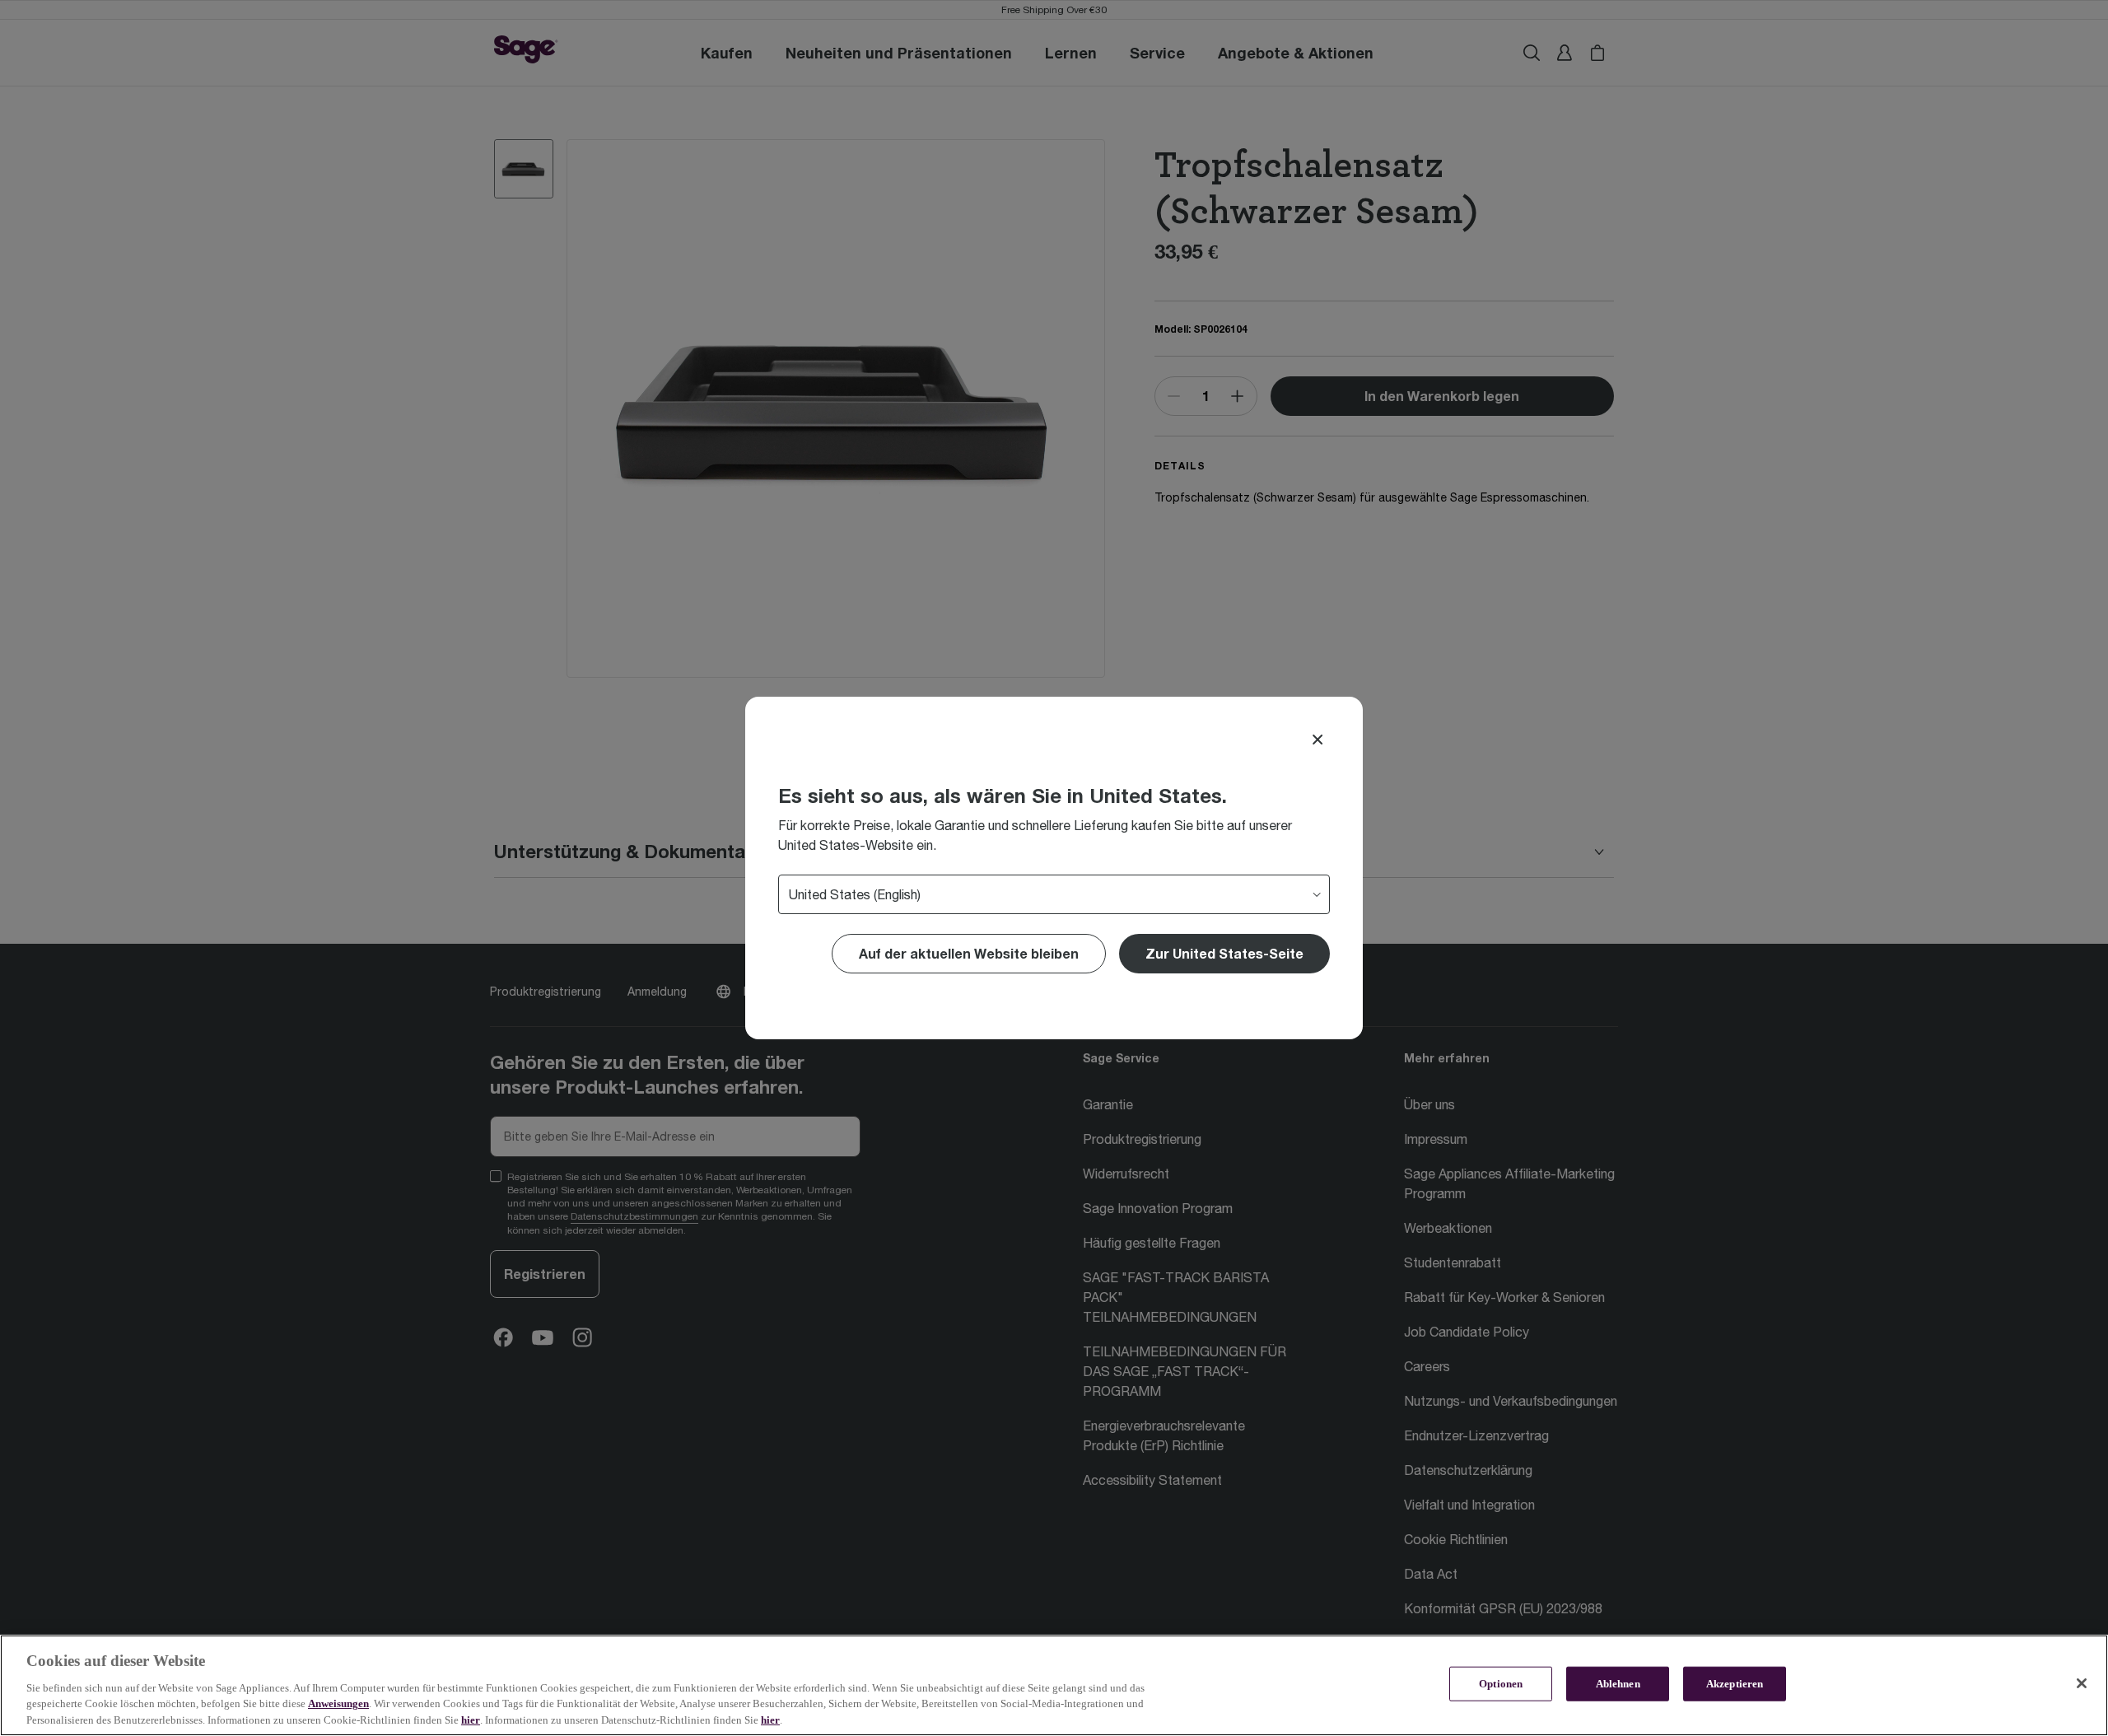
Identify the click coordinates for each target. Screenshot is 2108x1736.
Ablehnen (1618, 1684)
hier (471, 1719)
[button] (1224, 954)
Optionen (1501, 1684)
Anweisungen (338, 1703)
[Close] (1317, 740)
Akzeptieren (1735, 1684)
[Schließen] (2082, 1683)
